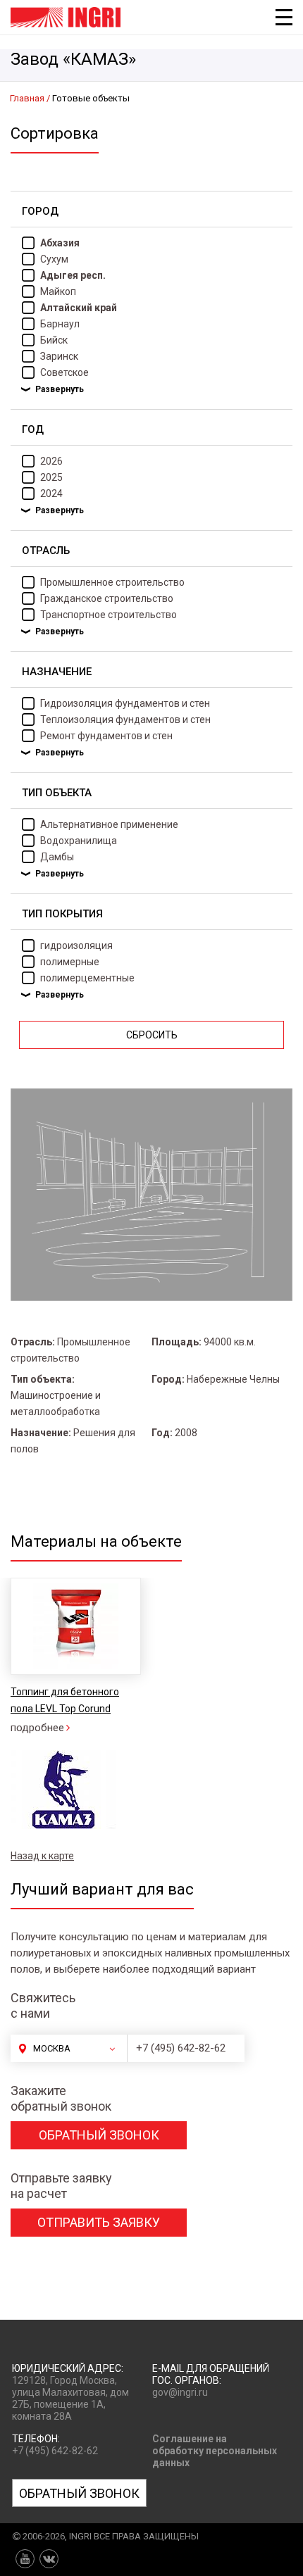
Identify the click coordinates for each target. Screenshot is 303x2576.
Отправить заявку (99, 2222)
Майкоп (58, 291)
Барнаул (60, 324)
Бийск (54, 340)
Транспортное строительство (109, 615)
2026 (51, 461)
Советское (64, 372)
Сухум (54, 259)
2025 (51, 477)
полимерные (70, 962)
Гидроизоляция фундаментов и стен (125, 703)
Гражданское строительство (107, 598)
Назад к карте (42, 1856)
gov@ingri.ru (180, 2392)
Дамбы (57, 857)
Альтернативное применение (109, 824)
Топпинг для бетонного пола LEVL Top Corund (65, 1700)
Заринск (59, 356)
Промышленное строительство (112, 582)
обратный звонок (99, 2135)
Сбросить (152, 1035)
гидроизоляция (76, 945)
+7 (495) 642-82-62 (181, 2048)
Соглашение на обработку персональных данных (215, 2451)
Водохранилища (79, 841)
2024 (51, 494)
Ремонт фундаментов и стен (106, 736)
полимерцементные (87, 978)
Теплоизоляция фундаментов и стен (125, 720)
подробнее (37, 1728)
